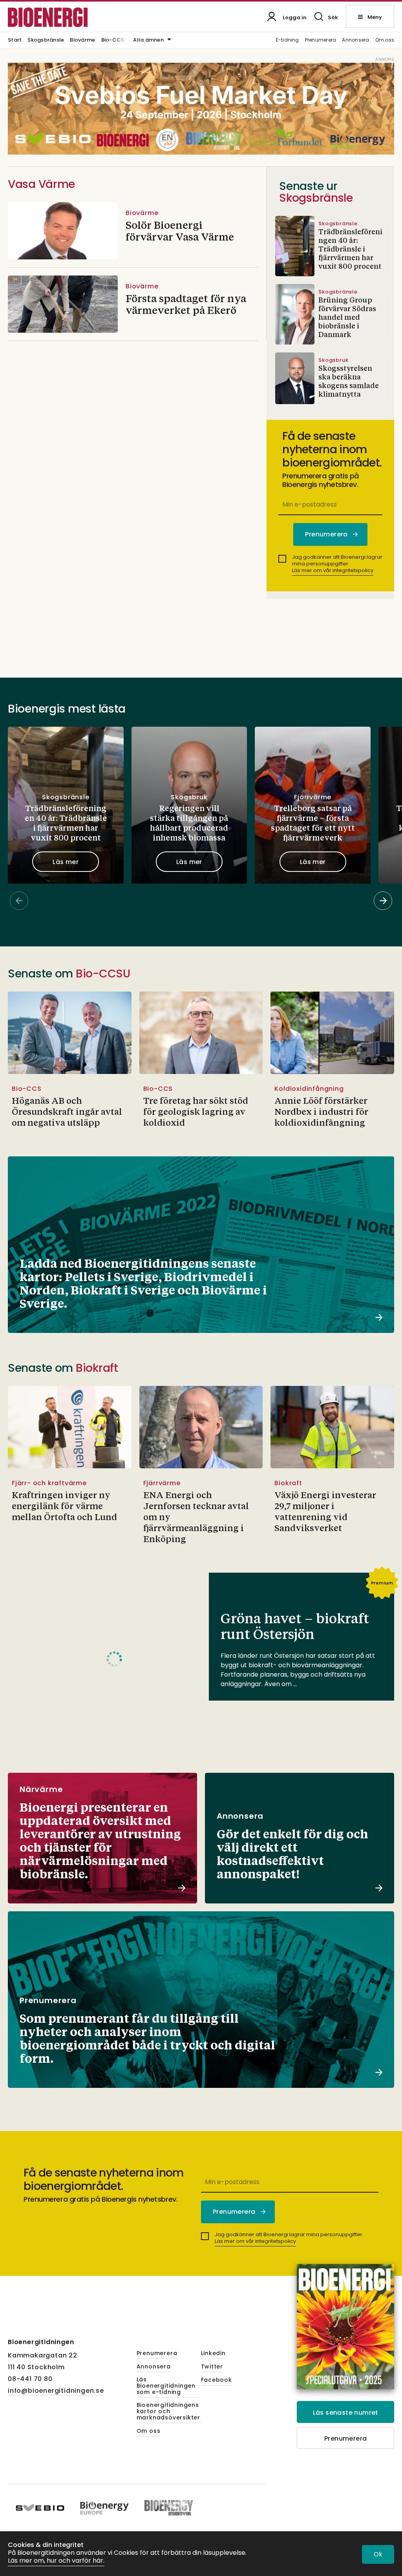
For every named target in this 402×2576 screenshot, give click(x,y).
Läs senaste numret (346, 2413)
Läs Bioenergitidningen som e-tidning (166, 2386)
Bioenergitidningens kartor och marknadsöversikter (168, 2412)
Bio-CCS (113, 40)
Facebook (217, 2380)
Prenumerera (321, 40)
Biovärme (82, 40)
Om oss (385, 40)
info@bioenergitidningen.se (56, 2391)
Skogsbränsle (46, 40)
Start (15, 40)
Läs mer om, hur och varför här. (56, 2561)
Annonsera (355, 40)
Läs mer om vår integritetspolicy (333, 570)
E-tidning (288, 40)
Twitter (212, 2367)
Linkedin (213, 2354)
